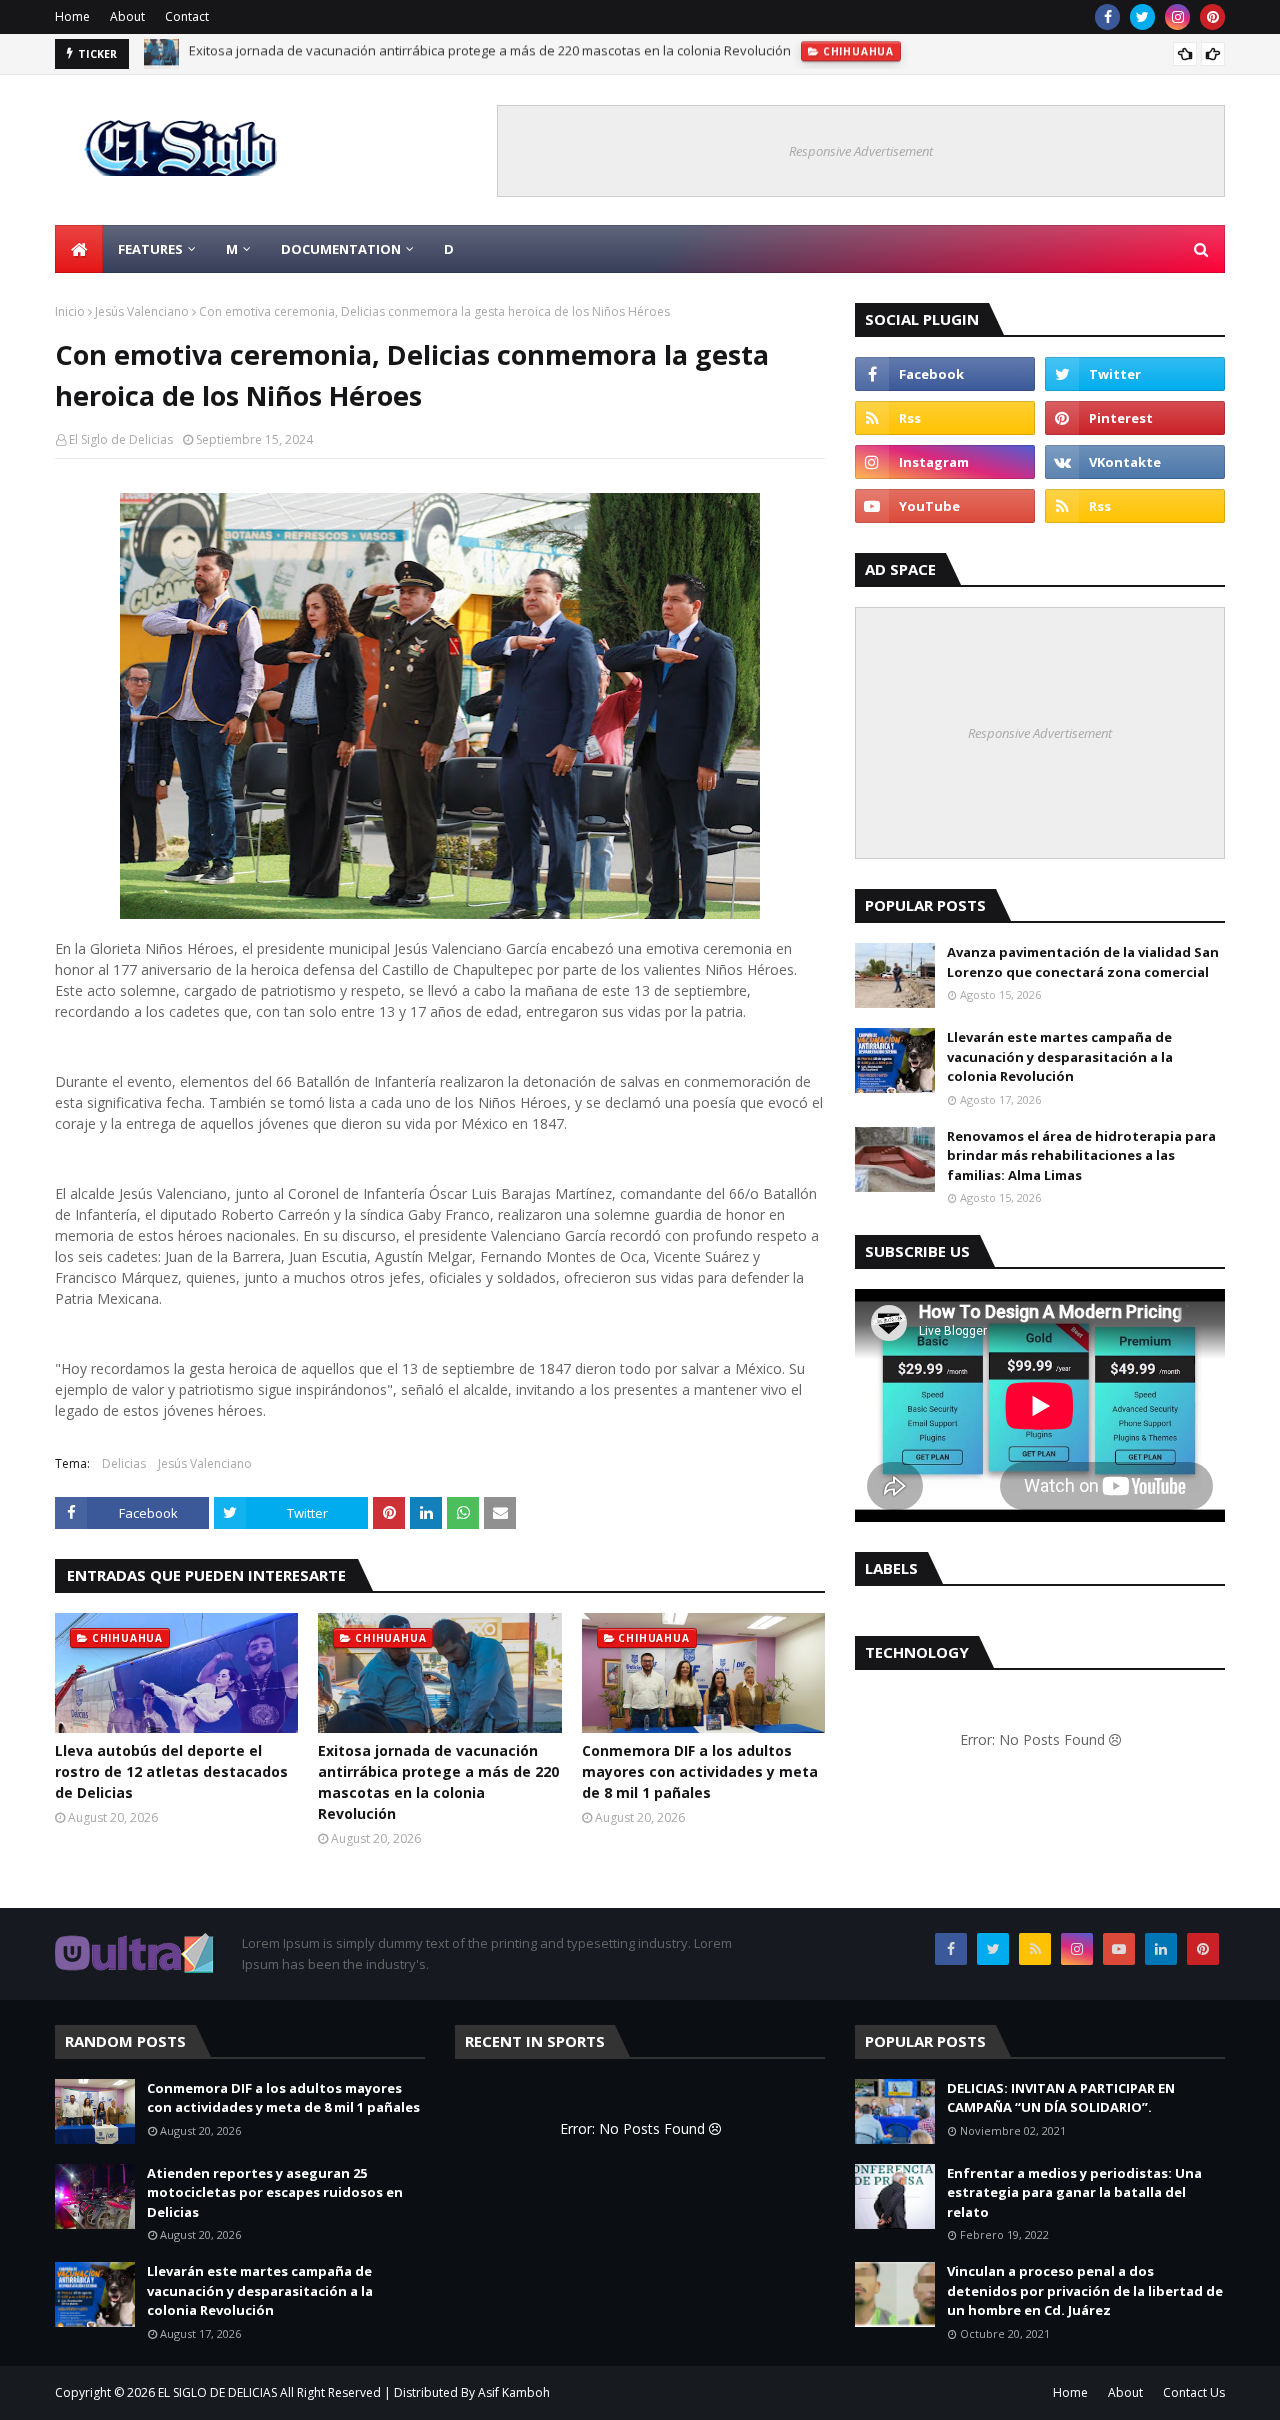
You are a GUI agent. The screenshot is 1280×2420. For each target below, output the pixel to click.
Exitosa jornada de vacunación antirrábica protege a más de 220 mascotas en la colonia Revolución (438, 1782)
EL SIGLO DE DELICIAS (217, 2392)
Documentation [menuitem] (341, 249)
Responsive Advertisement (861, 151)
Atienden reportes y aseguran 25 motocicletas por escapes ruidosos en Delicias (275, 2192)
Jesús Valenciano (142, 311)
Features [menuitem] (150, 249)
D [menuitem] (449, 249)
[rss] (945, 418)
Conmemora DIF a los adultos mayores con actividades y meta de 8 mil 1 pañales (433, 54)
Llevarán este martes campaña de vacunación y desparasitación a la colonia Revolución (1060, 1056)
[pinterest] (1212, 17)
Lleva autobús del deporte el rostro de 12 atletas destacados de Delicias (171, 1771)
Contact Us (1194, 2392)
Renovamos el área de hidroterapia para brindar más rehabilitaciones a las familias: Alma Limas (1081, 1155)
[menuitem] (79, 249)
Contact (187, 16)
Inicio (70, 311)
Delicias (124, 1463)
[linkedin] (1161, 1949)
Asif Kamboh (514, 2392)
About (127, 16)
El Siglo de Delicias (121, 439)
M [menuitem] (232, 249)
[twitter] (1142, 17)
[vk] (1135, 462)
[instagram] (1177, 17)
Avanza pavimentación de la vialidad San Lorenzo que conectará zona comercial (1083, 962)
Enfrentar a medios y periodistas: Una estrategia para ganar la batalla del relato (1074, 2192)
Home (72, 16)
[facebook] (1107, 17)
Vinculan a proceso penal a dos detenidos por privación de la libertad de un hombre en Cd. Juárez (1085, 2290)
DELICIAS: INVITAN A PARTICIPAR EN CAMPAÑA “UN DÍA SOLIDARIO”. (1061, 2098)
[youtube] (945, 506)
